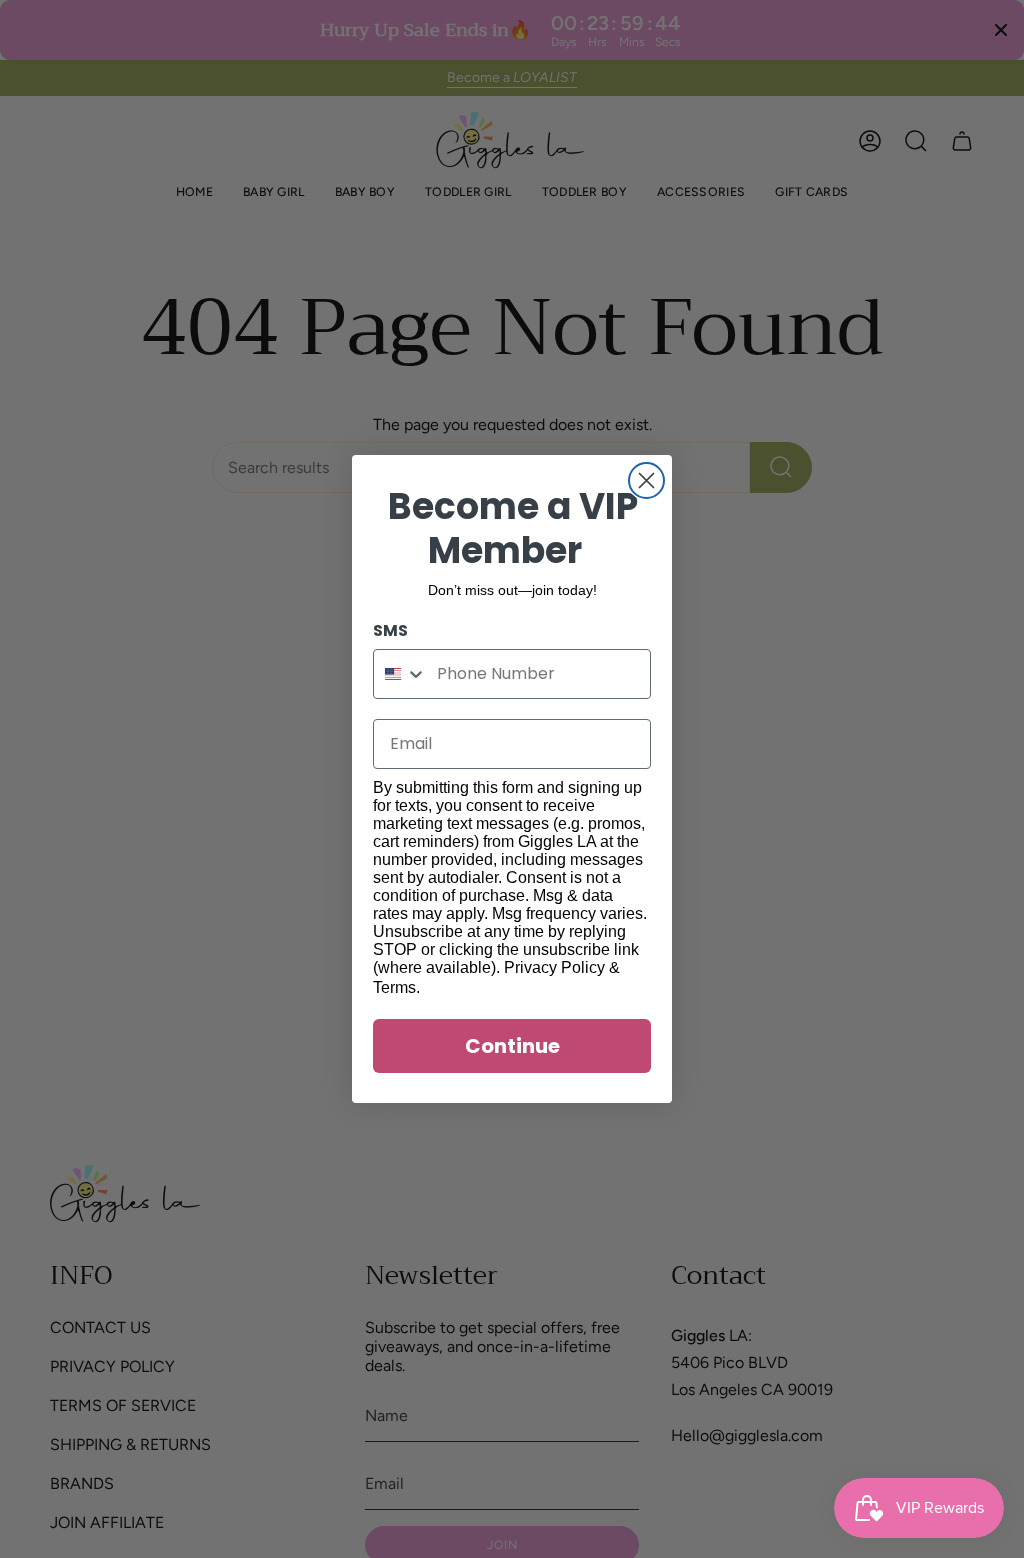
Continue (512, 1046)
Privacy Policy (554, 967)
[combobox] (400, 674)
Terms (394, 987)
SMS (390, 630)
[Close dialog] (646, 480)
